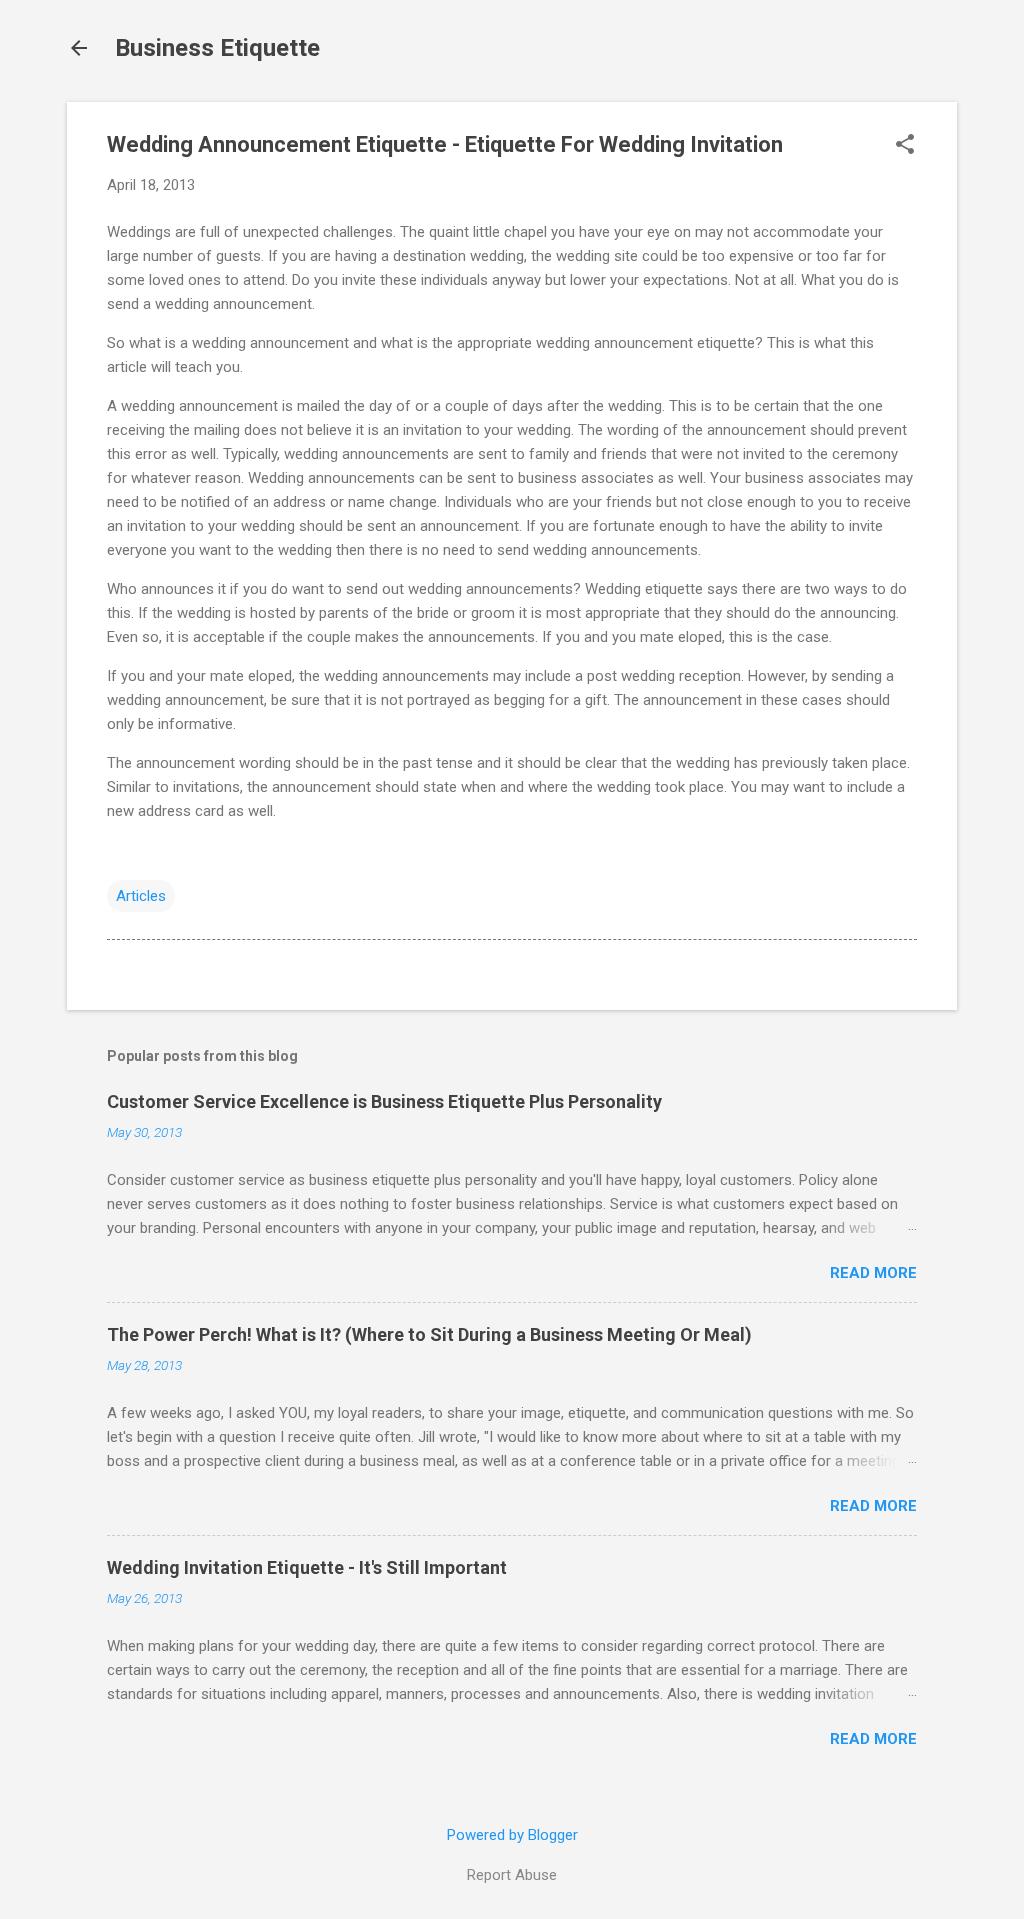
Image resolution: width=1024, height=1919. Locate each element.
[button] (905, 146)
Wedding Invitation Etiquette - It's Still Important (307, 1567)
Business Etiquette (217, 48)
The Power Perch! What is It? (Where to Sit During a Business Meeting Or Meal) (429, 1334)
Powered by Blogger (512, 1835)
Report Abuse (512, 1875)
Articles (141, 896)
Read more (873, 1273)
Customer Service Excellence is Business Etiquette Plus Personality (384, 1101)
